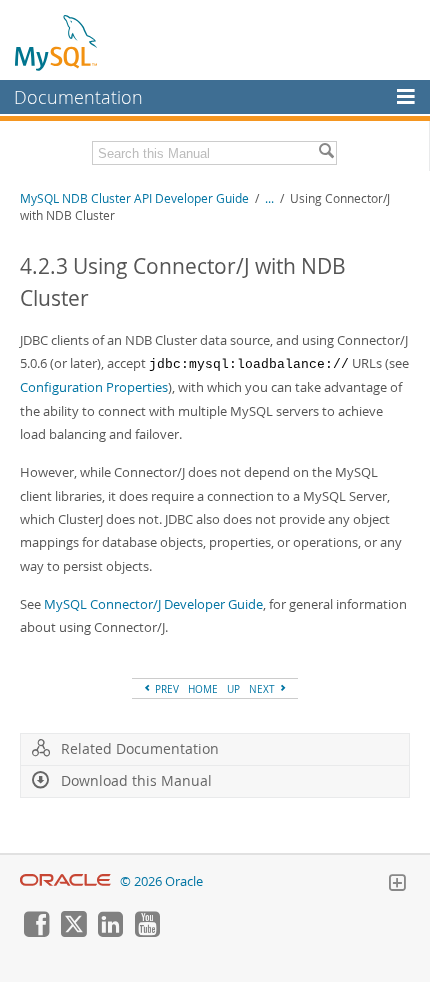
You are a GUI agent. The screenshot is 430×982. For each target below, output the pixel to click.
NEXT (263, 689)
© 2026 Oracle (161, 881)
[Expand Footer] (397, 885)
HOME (203, 689)
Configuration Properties (94, 387)
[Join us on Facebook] (36, 932)
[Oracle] (65, 881)
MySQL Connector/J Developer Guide (153, 604)
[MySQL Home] (57, 42)
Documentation (78, 97)
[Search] (326, 153)
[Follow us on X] (73, 932)
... (269, 198)
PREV (165, 689)
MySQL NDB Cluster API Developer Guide (134, 198)
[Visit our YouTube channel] (147, 932)
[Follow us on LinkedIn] (110, 932)
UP (233, 689)
